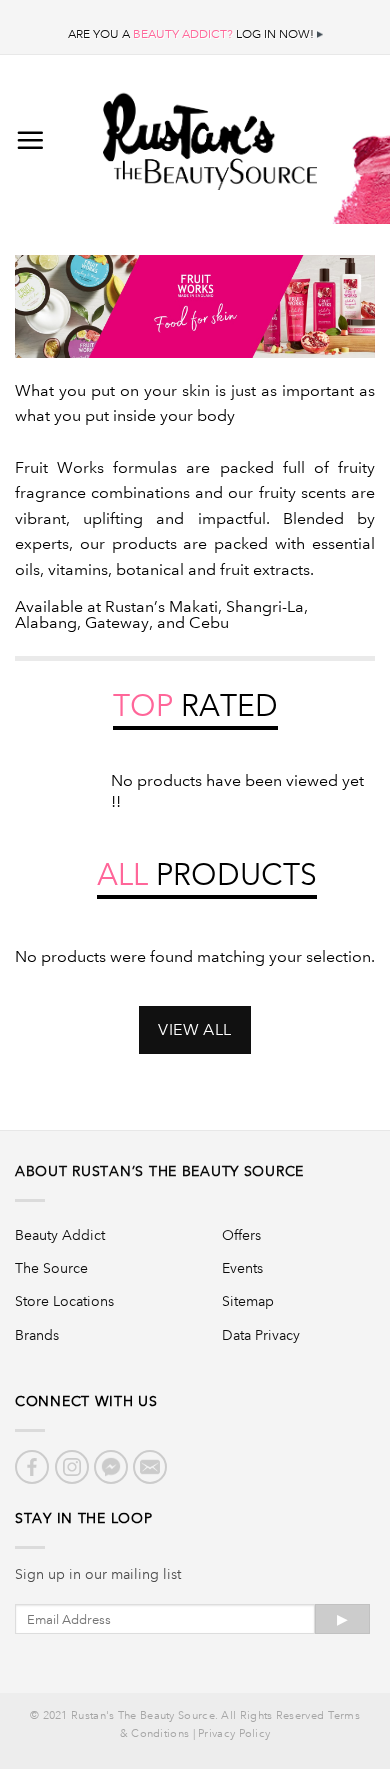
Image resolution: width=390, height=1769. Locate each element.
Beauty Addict (60, 1235)
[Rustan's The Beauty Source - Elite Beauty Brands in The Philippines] (210, 135)
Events (242, 1268)
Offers (241, 1235)
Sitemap (248, 1301)
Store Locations (64, 1301)
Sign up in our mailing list (98, 1574)
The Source (51, 1268)
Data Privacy (261, 1335)
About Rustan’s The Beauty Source (159, 1171)
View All (195, 1029)
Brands (37, 1335)
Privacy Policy (234, 1734)
